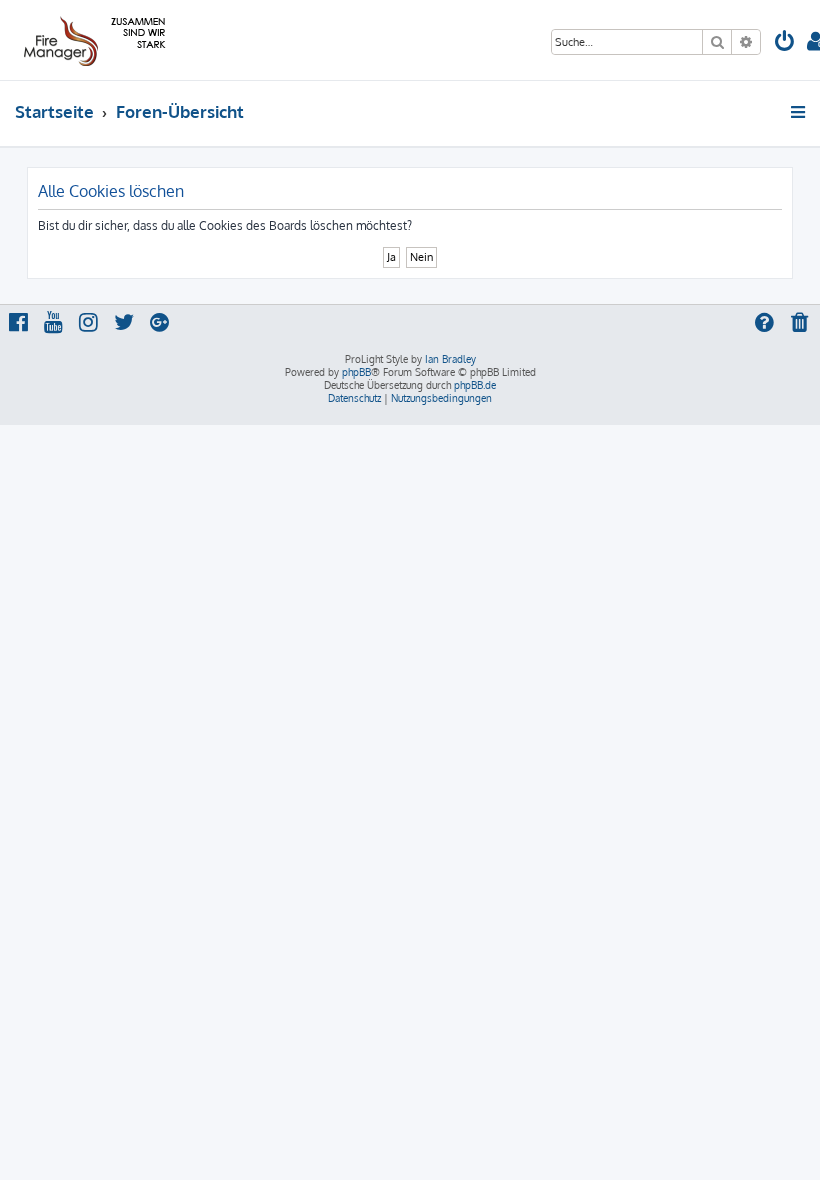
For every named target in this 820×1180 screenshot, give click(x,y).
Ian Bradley (450, 359)
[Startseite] (91, 40)
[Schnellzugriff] (799, 112)
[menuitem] (785, 43)
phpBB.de (475, 385)
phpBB (356, 372)
